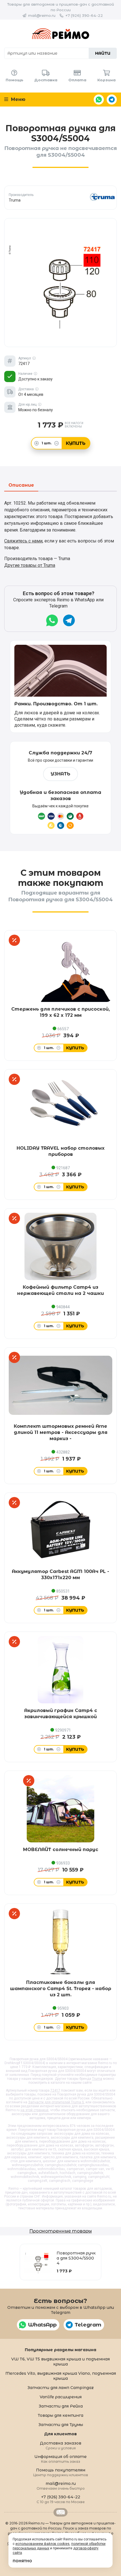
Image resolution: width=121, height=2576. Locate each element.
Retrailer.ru (60, 2512)
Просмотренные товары (60, 2231)
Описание (21, 485)
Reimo (60, 34)
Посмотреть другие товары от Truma (61, 197)
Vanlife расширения (61, 2397)
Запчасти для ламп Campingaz (60, 2388)
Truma (97, 2079)
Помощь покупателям (61, 2472)
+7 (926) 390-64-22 (84, 15)
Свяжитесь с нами (23, 541)
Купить (76, 443)
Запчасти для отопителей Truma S (56, 2102)
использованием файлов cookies (42, 2544)
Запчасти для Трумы (61, 2425)
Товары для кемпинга (60, 2415)
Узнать (60, 774)
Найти (103, 53)
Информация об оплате (60, 2459)
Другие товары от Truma (30, 565)
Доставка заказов (61, 2445)
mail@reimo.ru (42, 15)
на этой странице (34, 2110)
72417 (55, 2090)
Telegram (112, 100)
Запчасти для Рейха (61, 2406)
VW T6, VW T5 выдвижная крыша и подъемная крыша (60, 2362)
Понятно (22, 2561)
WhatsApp (99, 100)
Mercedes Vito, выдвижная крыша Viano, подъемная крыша (61, 2376)
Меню (17, 99)
